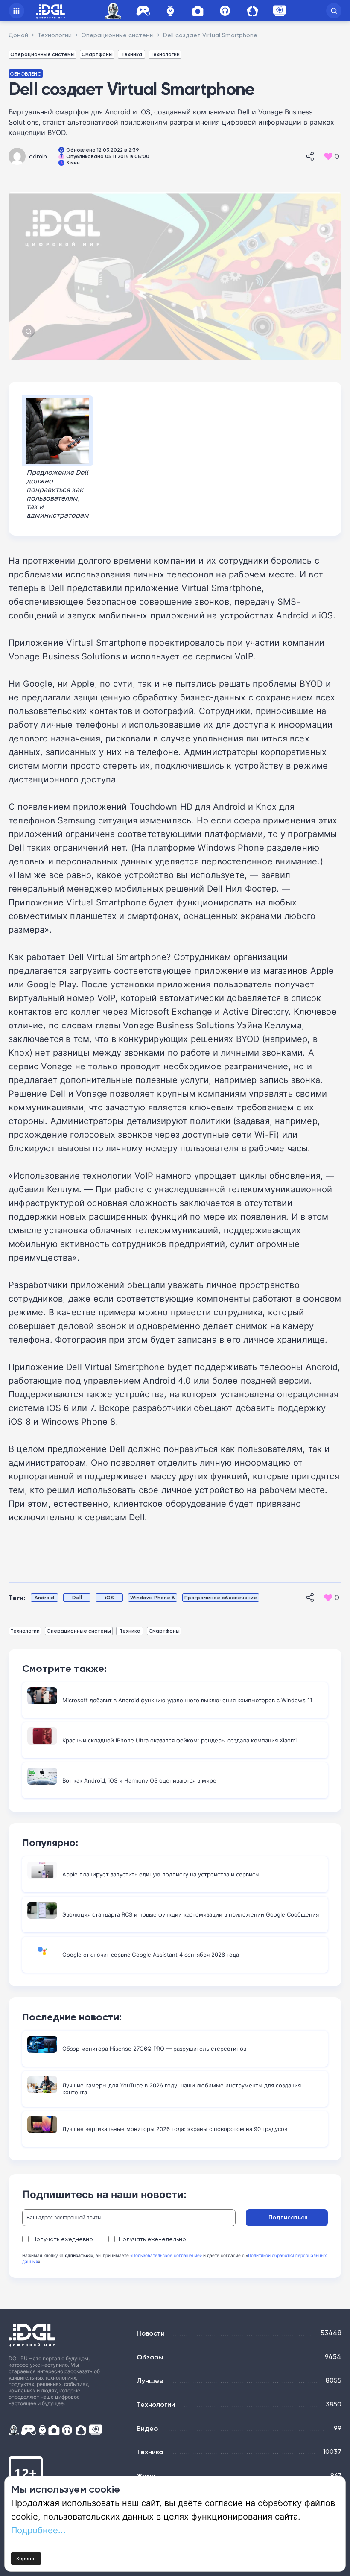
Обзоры (150, 2357)
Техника (132, 54)
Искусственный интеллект (114, 11)
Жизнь (147, 2476)
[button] (334, 11)
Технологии (165, 54)
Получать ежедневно (63, 2239)
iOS (109, 1597)
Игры (143, 11)
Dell (77, 1597)
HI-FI (225, 11)
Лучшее (150, 2380)
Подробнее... (38, 2530)
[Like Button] (328, 156)
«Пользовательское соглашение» (166, 2255)
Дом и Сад (252, 11)
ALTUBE (280, 11)
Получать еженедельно (152, 2239)
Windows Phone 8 (153, 1597)
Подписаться (288, 2217)
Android (44, 1597)
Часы (170, 11)
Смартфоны (97, 54)
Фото (198, 11)
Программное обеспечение (221, 1597)
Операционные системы (42, 54)
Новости (151, 2333)
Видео (147, 2428)
